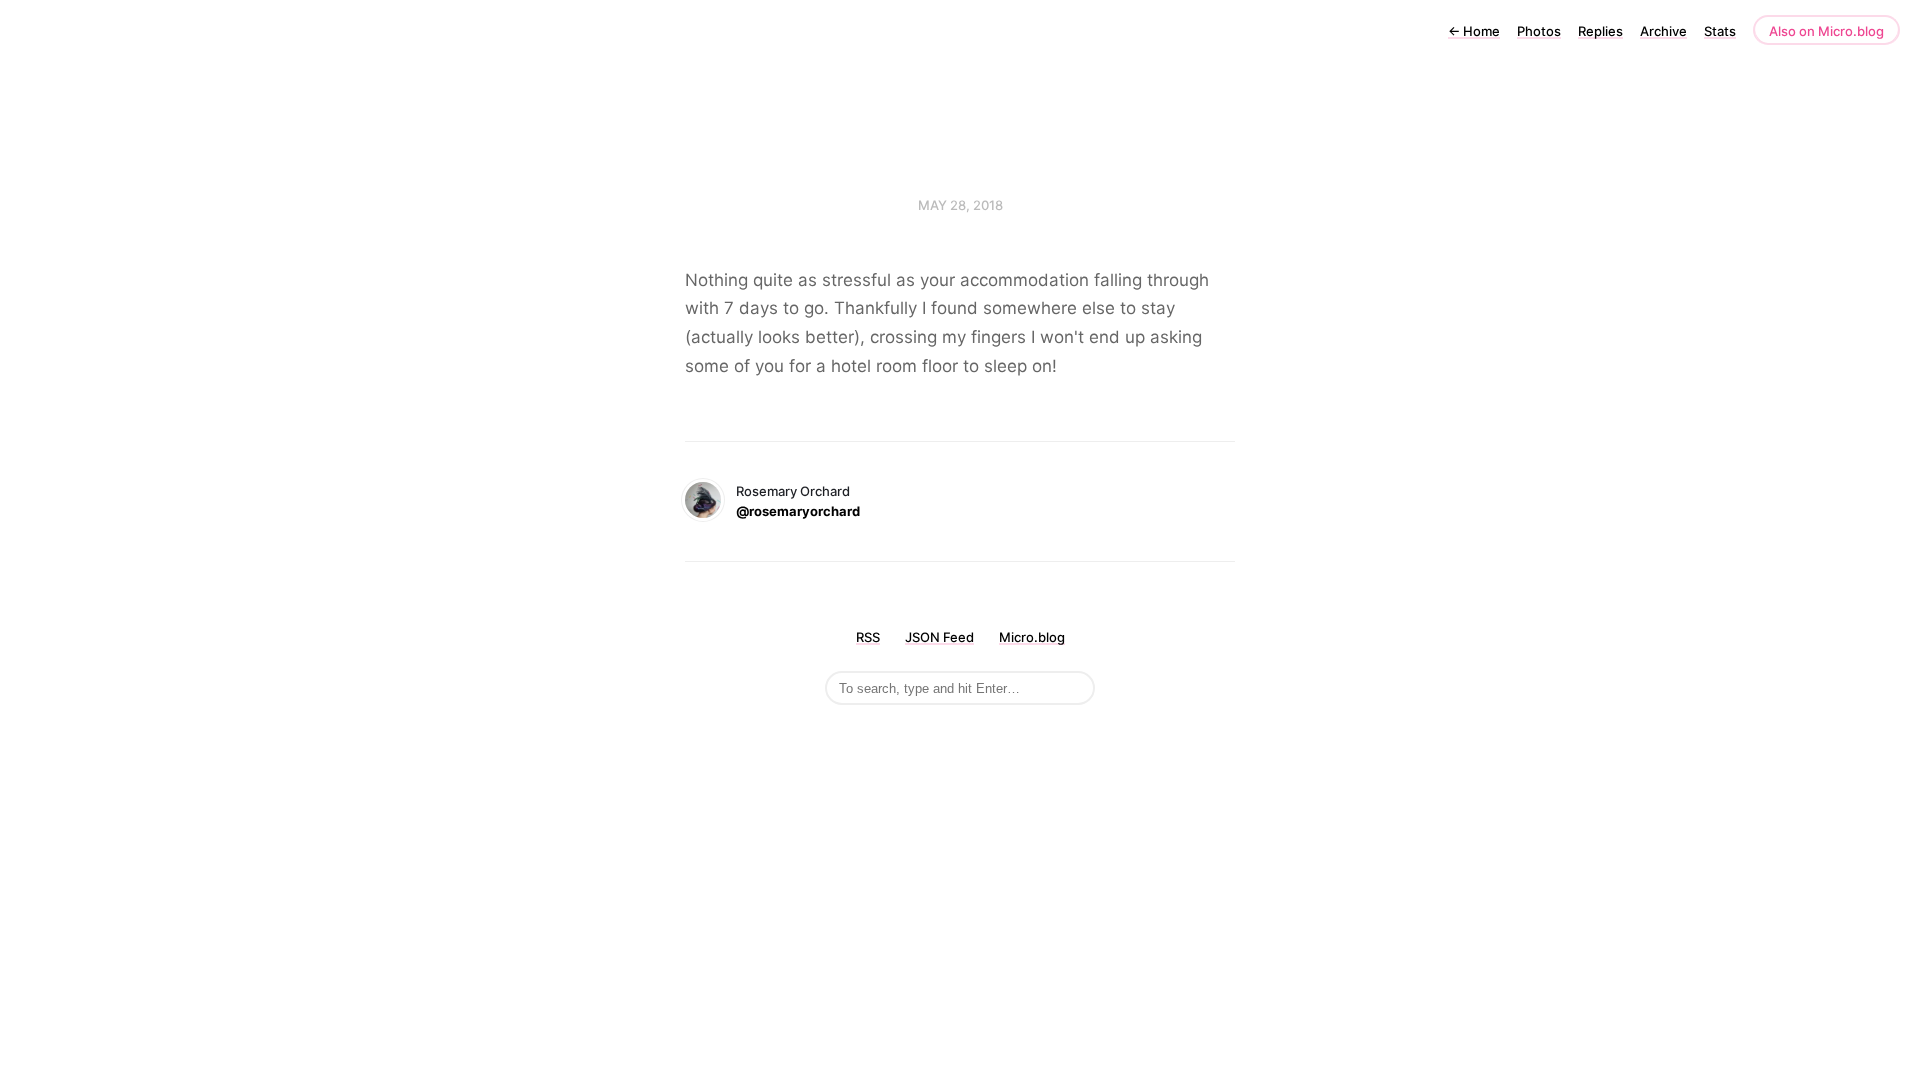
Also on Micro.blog (1826, 31)
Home (1474, 31)
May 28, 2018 (960, 205)
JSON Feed (939, 637)
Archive (1663, 31)
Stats (1720, 31)
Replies (1600, 31)
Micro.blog (1032, 637)
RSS (868, 637)
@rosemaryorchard (798, 511)
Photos (1539, 31)
